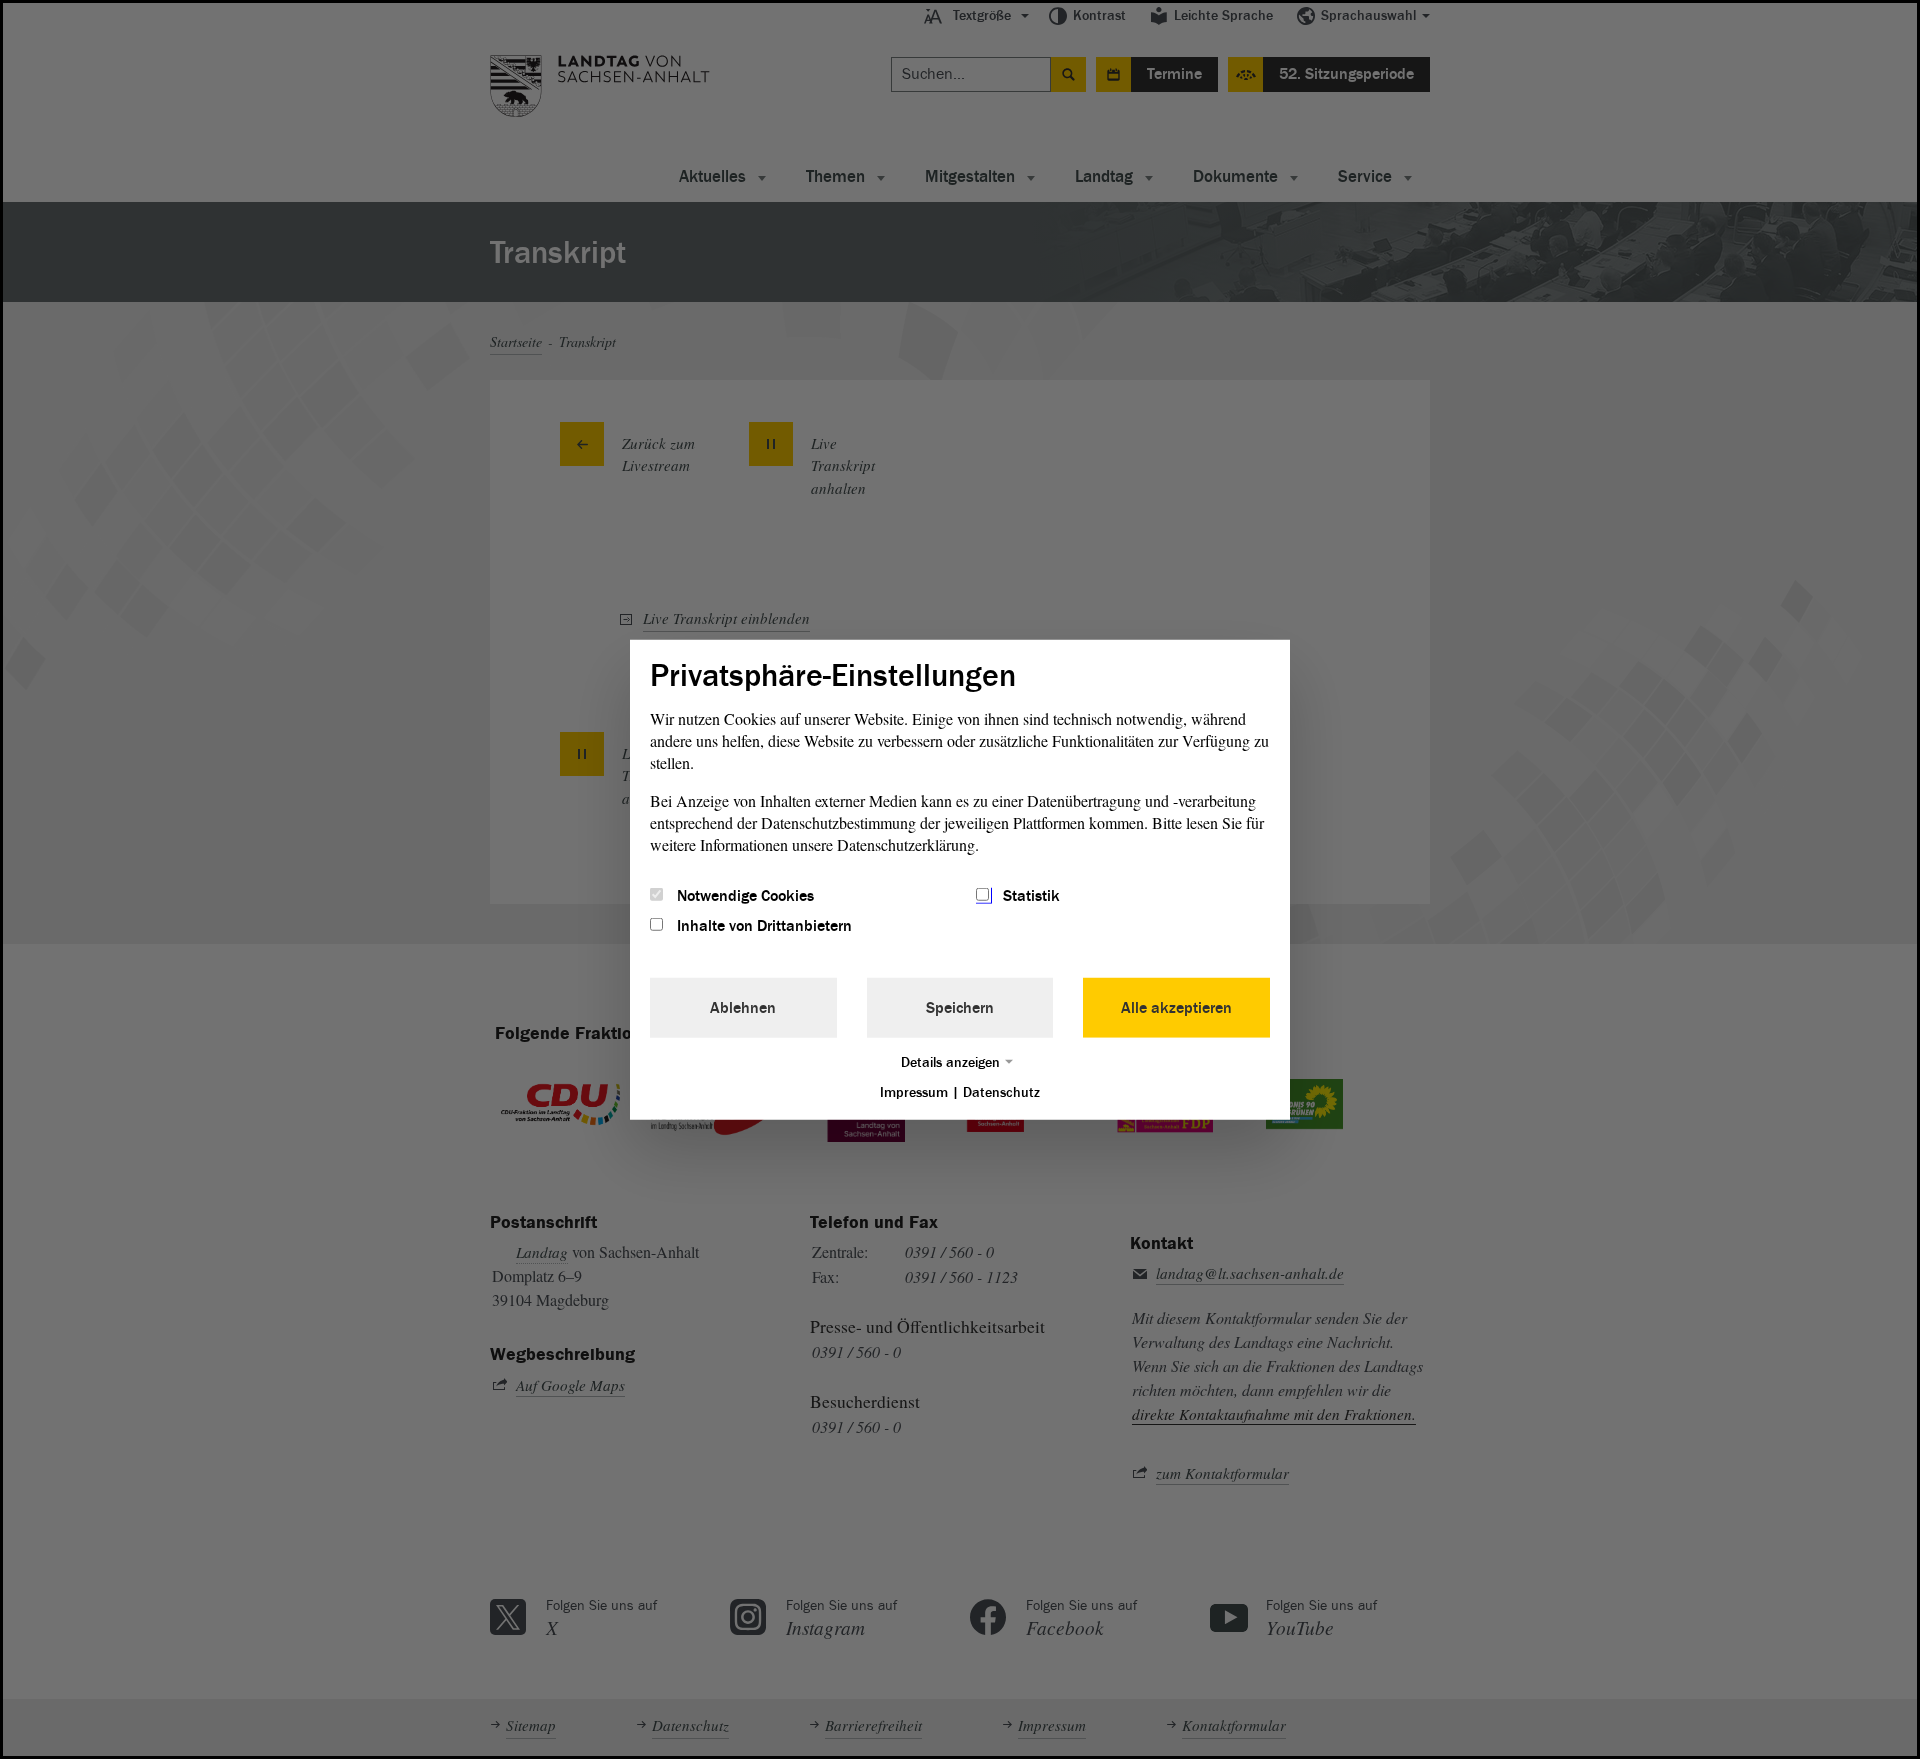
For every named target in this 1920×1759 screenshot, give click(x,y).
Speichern (960, 1008)
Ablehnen (743, 1008)
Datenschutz (1001, 1092)
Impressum (914, 1092)
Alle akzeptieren (1176, 1008)
